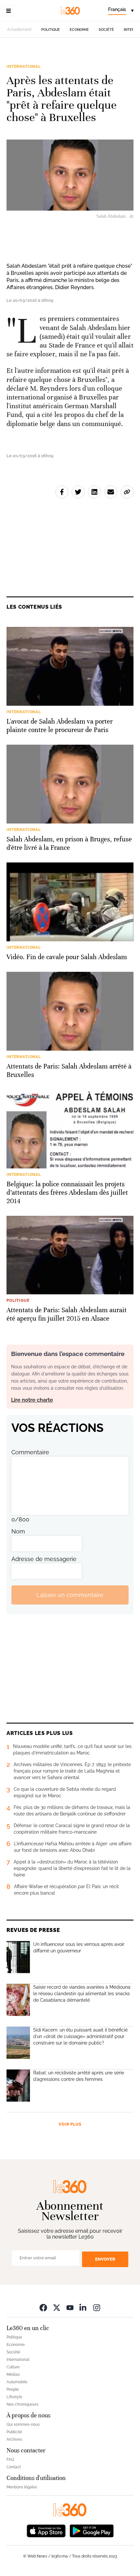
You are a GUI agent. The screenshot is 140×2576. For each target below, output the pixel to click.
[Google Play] (91, 2530)
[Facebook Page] (43, 2307)
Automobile (17, 2382)
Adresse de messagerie (44, 1559)
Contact (14, 2467)
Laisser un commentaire (70, 1595)
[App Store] (46, 2530)
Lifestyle (14, 2397)
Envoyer (105, 2259)
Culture (13, 2367)
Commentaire (30, 1452)
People (13, 2389)
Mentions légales (22, 2487)
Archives (14, 2439)
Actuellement (19, 30)
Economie (79, 30)
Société (106, 30)
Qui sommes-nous (23, 2424)
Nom (18, 1531)
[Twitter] (57, 2307)
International (24, 67)
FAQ (10, 2460)
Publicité (14, 2432)
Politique (51, 30)
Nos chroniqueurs (22, 2404)
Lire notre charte (32, 1400)
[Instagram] (97, 2307)
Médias (13, 2375)
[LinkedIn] (83, 2307)
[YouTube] (70, 2307)
